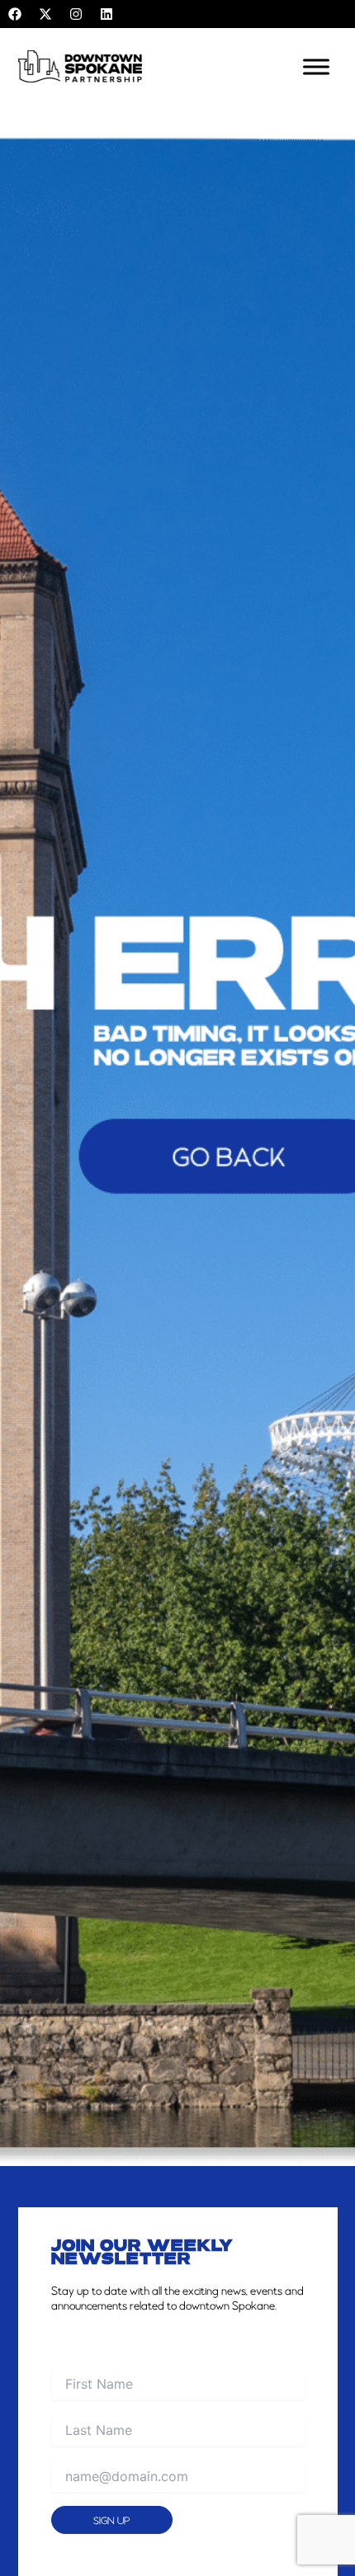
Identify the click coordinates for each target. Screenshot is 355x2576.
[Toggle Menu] (316, 66)
